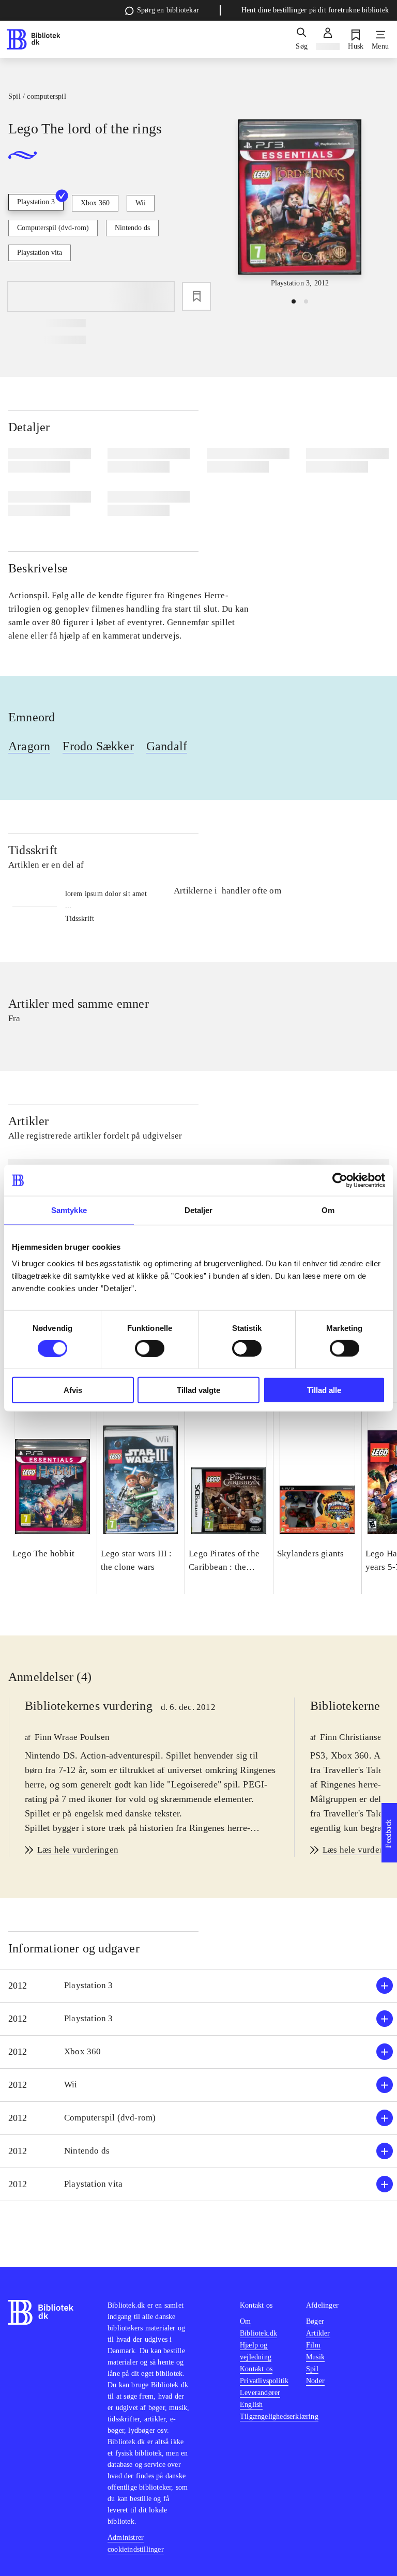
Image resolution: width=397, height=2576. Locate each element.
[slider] (300, 204)
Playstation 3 (36, 202)
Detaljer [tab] (199, 1210)
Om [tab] (328, 1210)
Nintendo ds (132, 228)
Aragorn (29, 746)
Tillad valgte (198, 1390)
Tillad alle (324, 1390)
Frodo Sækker (98, 746)
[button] (198, 1986)
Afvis (73, 1390)
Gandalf (167, 746)
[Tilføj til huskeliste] (196, 296)
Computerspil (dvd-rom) (53, 228)
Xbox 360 (95, 203)
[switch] (150, 1348)
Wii (141, 203)
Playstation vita (40, 253)
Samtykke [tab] (69, 1210)
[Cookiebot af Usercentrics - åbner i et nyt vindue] (340, 1180)
